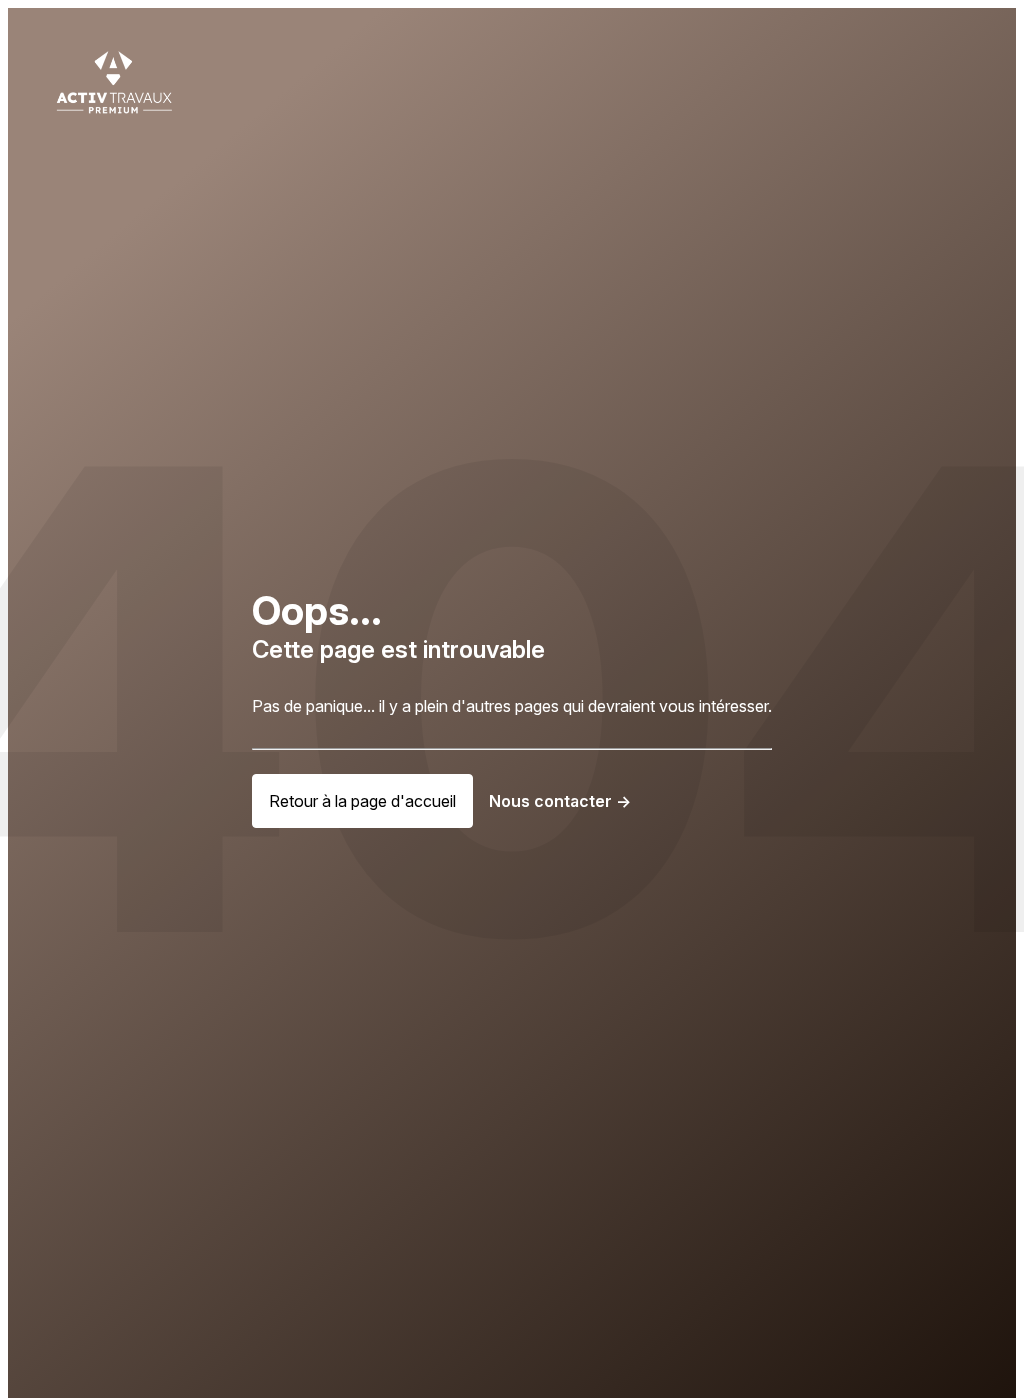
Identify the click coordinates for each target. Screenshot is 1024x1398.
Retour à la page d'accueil (362, 801)
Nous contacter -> (560, 801)
